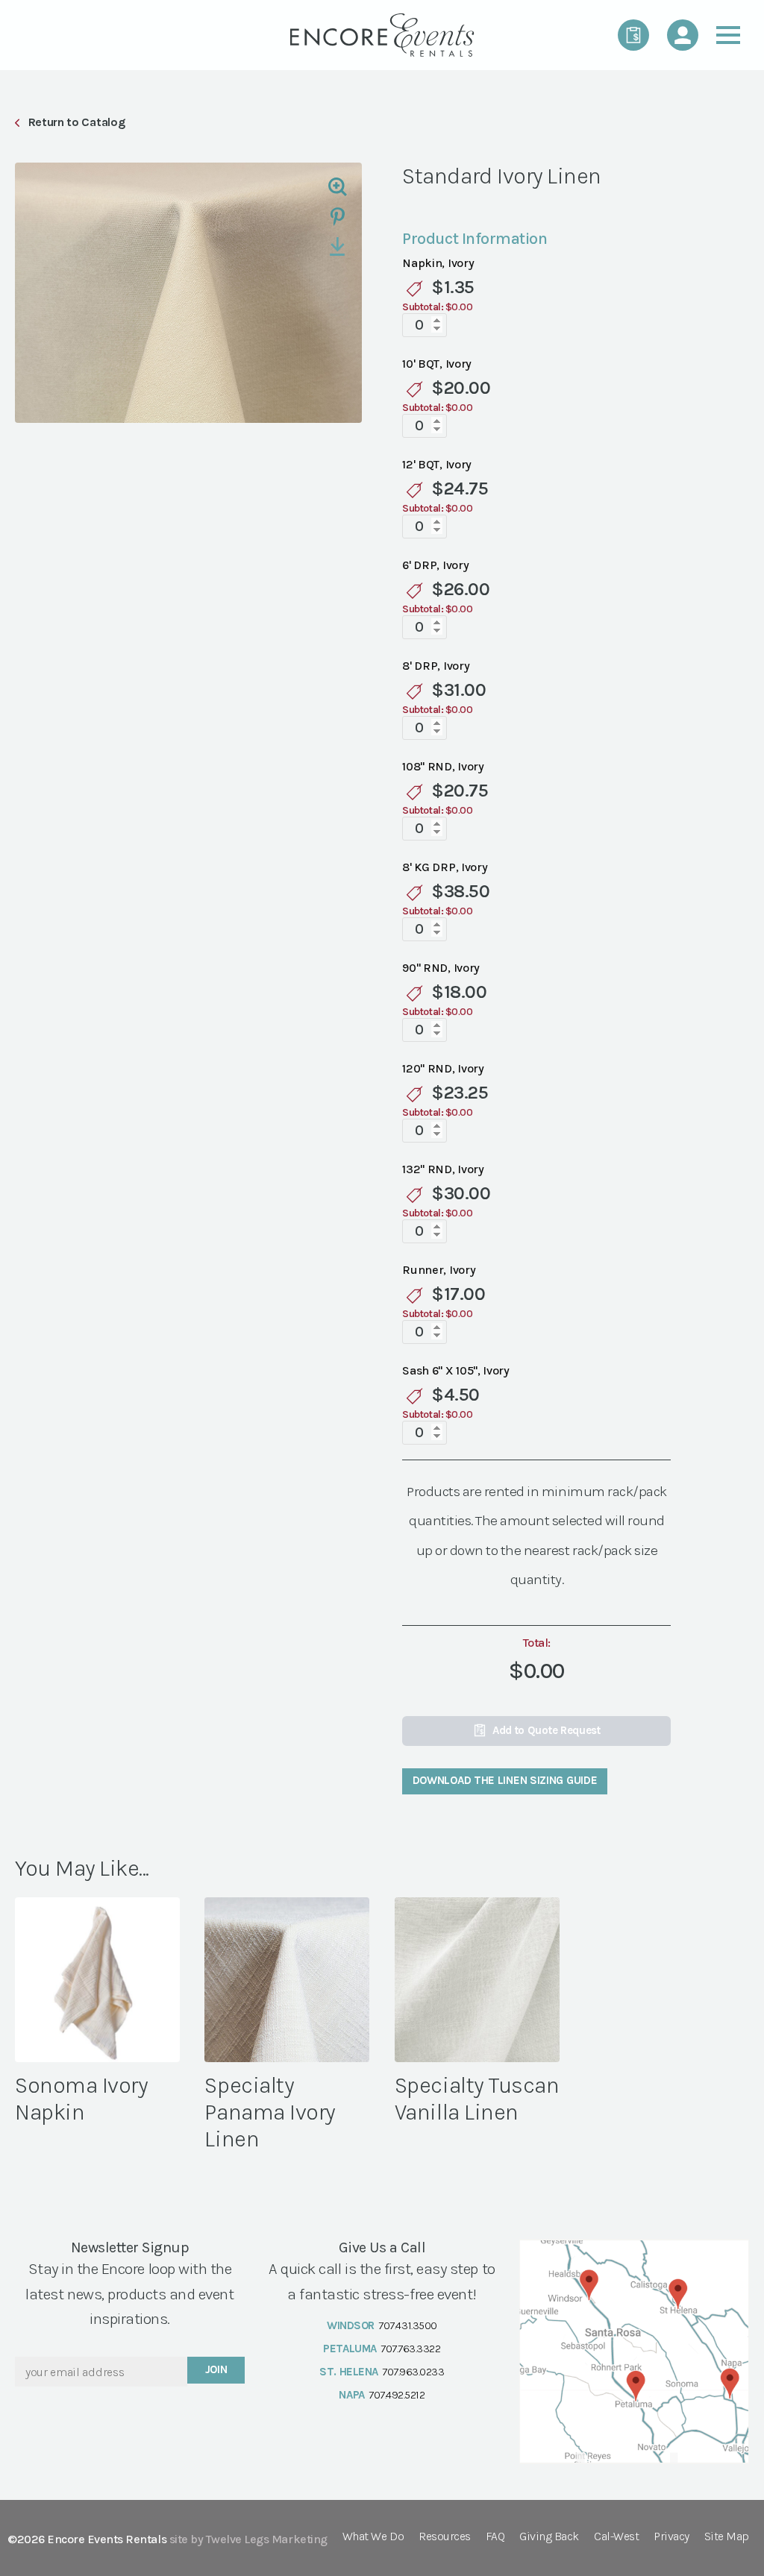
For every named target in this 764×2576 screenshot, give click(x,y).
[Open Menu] (728, 35)
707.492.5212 (397, 2395)
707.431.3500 (407, 2325)
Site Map (727, 2537)
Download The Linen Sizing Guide (505, 1780)
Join (216, 2369)
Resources (445, 2537)
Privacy (671, 2537)
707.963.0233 (413, 2372)
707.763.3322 (410, 2349)
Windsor (351, 2325)
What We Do (373, 2537)
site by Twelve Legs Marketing (248, 2539)
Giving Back (549, 2537)
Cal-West (616, 2537)
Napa (351, 2395)
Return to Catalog (76, 122)
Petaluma (350, 2349)
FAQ (495, 2537)
